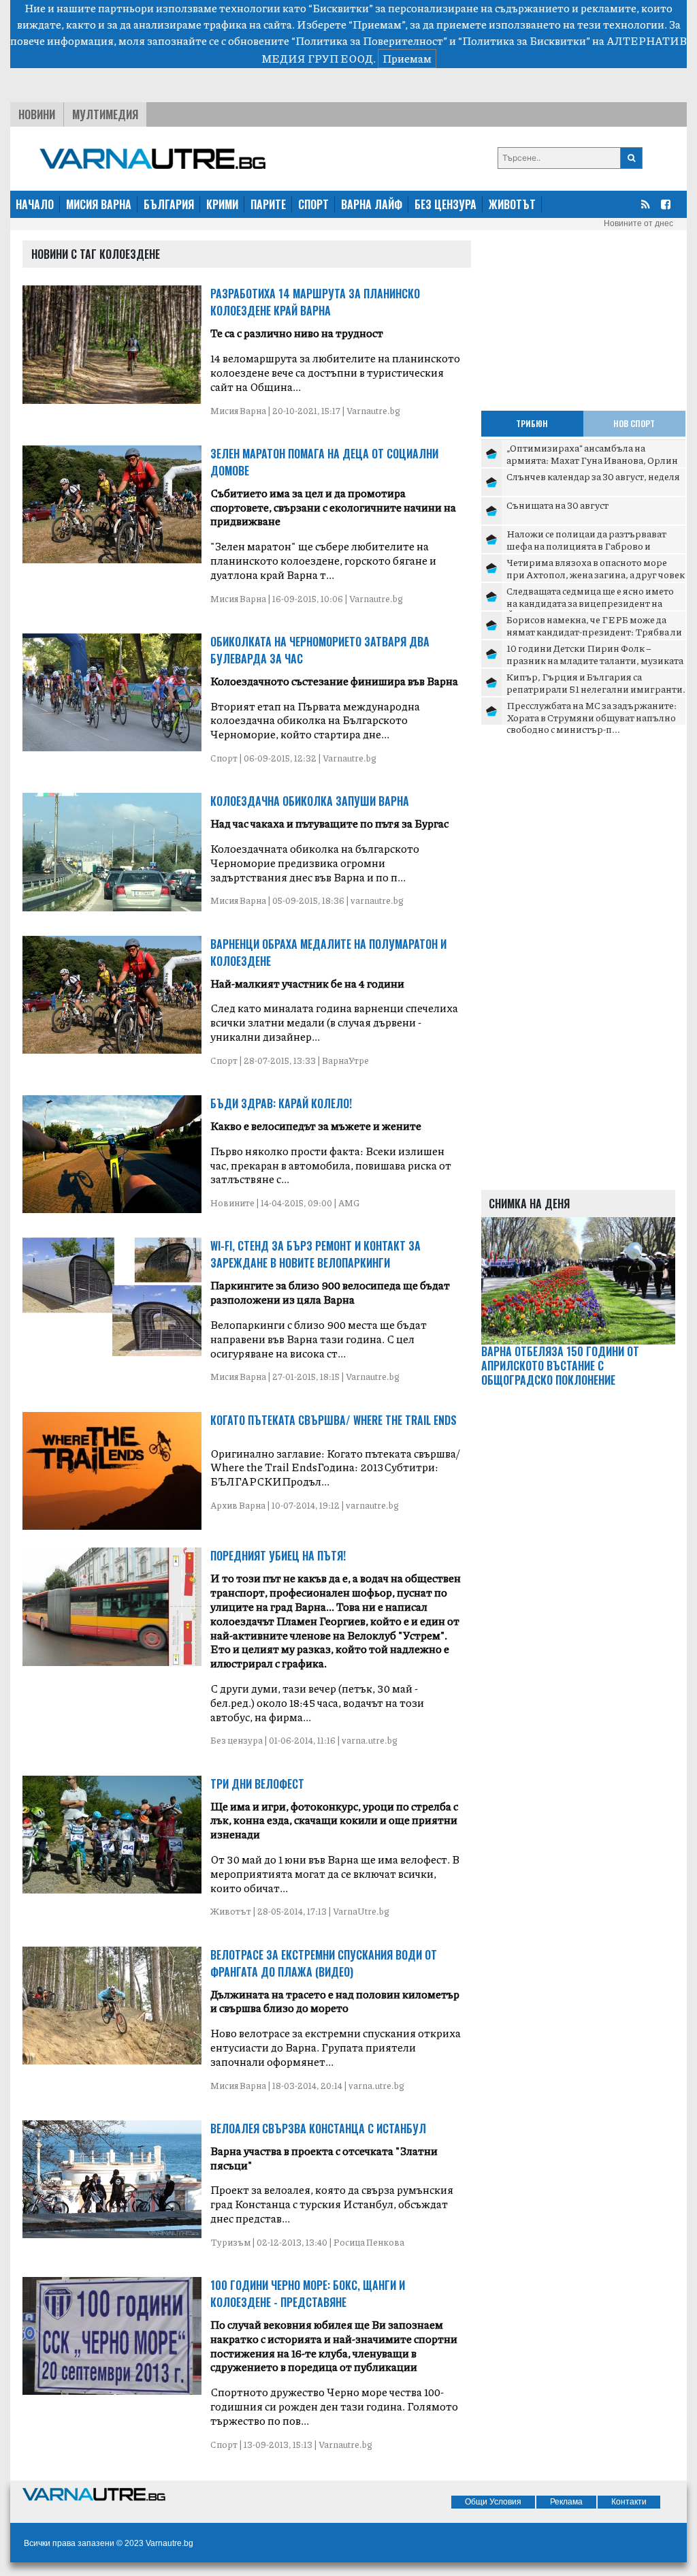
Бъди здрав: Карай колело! (281, 1103)
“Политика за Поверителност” (369, 41)
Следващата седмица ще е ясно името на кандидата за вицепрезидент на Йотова (590, 602)
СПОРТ (313, 204)
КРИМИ (222, 204)
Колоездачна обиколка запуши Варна (310, 801)
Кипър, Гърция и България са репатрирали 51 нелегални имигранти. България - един (596, 688)
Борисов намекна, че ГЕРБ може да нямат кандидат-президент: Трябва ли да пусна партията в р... (594, 631)
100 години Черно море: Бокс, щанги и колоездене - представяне (308, 2294)
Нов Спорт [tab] (634, 423)
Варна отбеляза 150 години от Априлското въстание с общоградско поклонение (560, 1366)
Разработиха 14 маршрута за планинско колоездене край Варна (315, 302)
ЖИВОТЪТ (512, 204)
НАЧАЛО (35, 204)
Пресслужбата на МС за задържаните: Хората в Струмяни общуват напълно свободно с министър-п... (591, 717)
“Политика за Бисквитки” (524, 41)
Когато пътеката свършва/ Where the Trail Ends (334, 1420)
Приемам (407, 58)
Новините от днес (638, 223)
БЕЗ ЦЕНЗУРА (445, 204)
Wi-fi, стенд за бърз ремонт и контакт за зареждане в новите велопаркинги (315, 1254)
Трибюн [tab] (532, 423)
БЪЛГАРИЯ (169, 204)
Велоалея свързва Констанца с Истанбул (318, 2129)
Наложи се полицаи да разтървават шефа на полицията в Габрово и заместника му (586, 545)
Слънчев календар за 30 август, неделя (593, 476)
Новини (37, 114)
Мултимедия (105, 114)
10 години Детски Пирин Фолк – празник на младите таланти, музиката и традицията (595, 660)
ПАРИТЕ (268, 204)
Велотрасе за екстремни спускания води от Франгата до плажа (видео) (324, 1963)
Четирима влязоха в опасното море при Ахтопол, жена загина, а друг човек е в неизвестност (596, 574)
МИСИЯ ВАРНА (99, 204)
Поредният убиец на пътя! (278, 1556)
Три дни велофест (257, 1784)
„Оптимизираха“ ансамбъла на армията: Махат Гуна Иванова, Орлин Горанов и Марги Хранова (592, 459)
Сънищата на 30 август (557, 505)
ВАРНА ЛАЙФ (372, 204)
